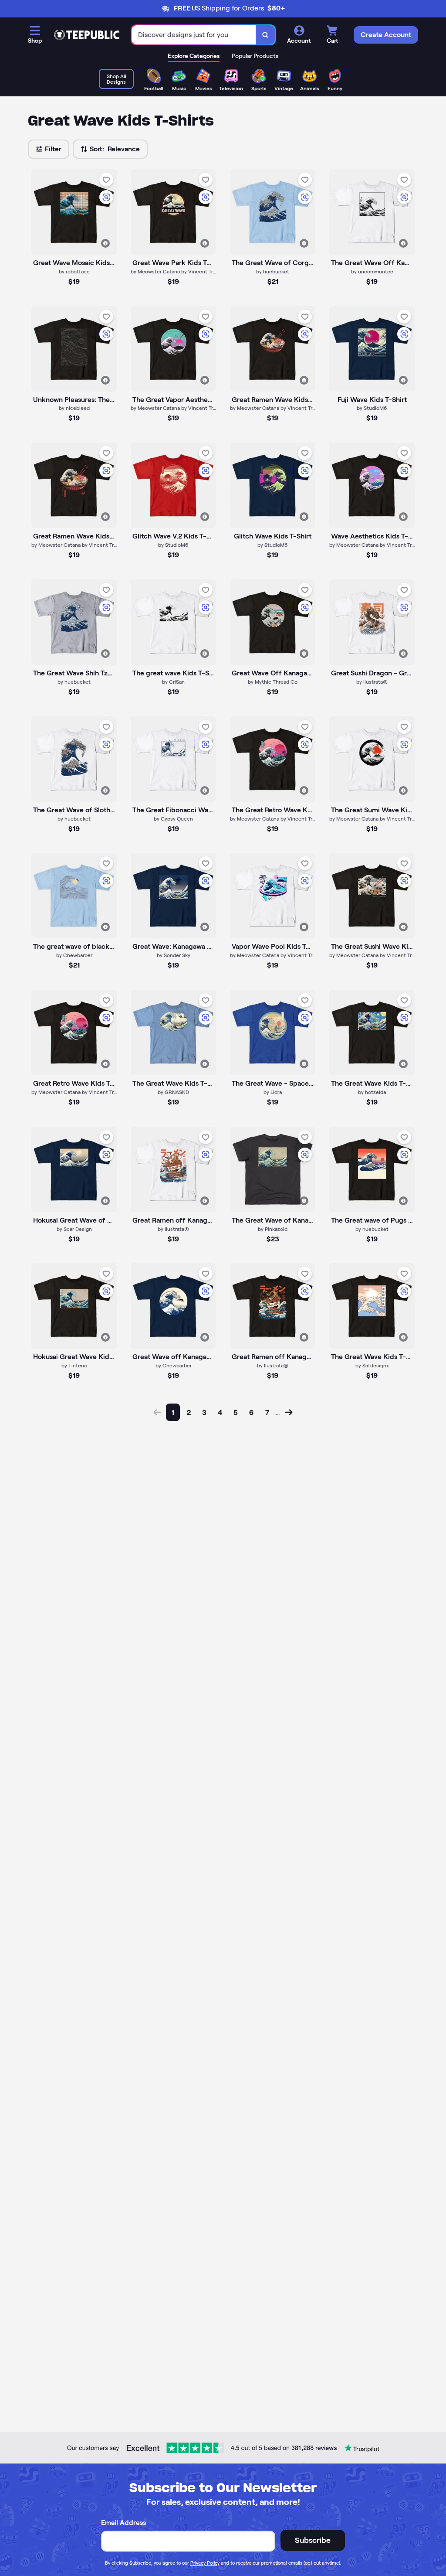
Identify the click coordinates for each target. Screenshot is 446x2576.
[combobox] (194, 35)
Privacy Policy (205, 2563)
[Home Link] (87, 35)
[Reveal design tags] (105, 243)
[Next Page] (289, 1412)
